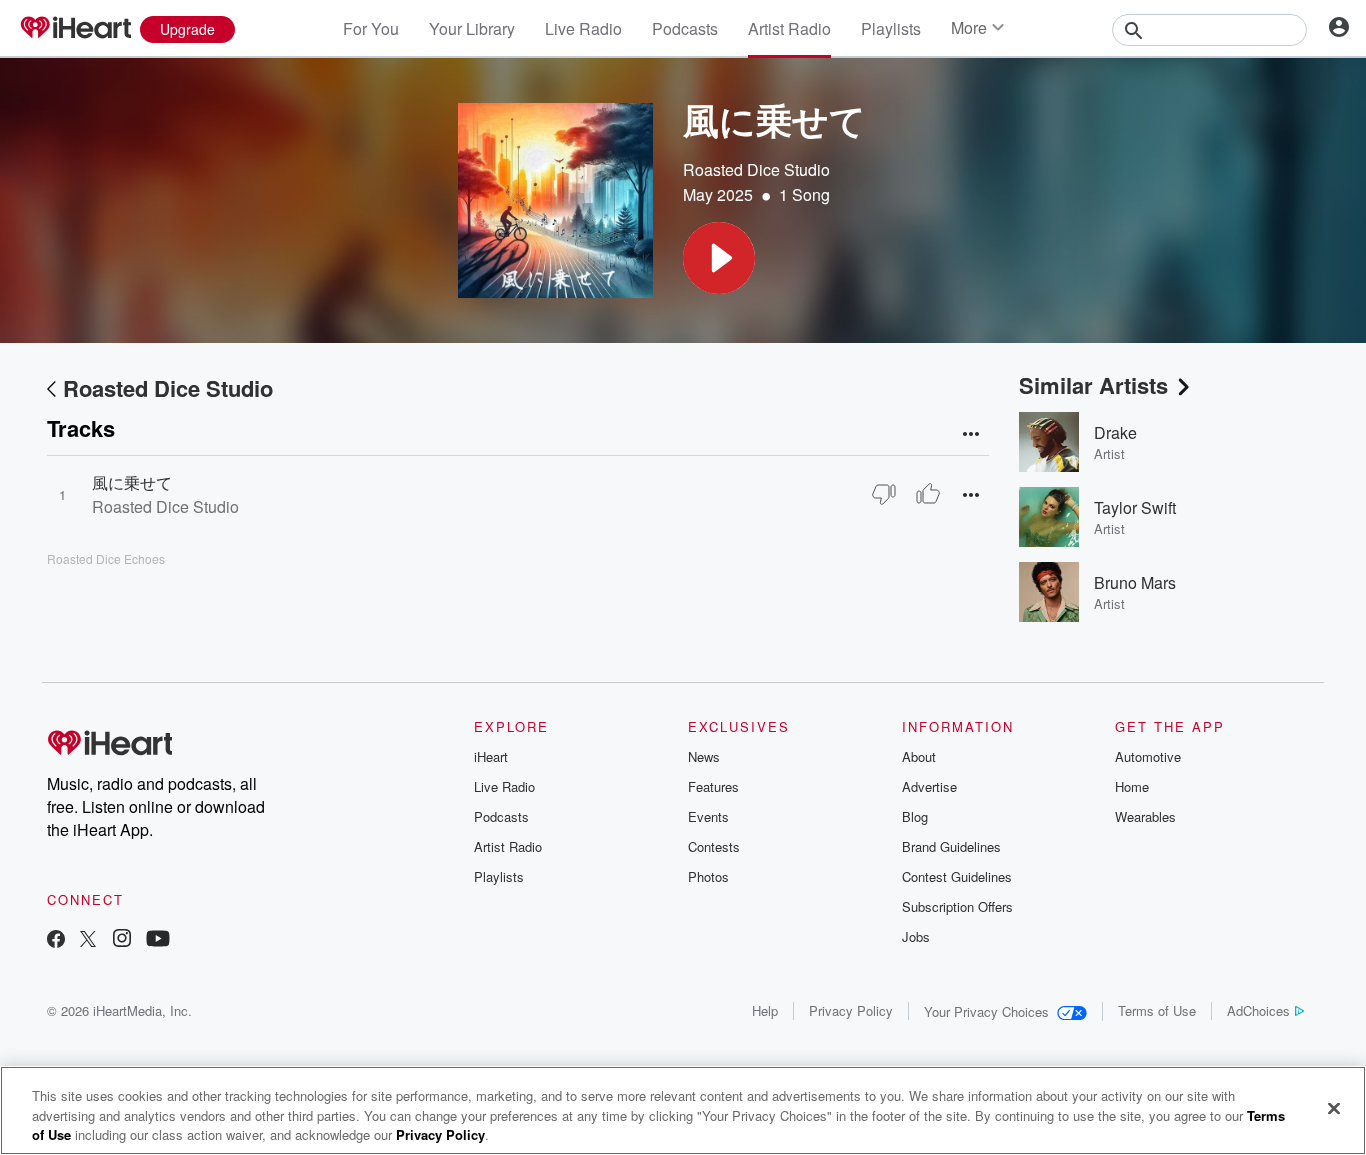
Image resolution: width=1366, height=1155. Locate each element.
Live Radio (583, 28)
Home (1132, 786)
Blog (915, 816)
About (919, 756)
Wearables (1145, 816)
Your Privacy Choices (986, 1011)
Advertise (929, 786)
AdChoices (1258, 1010)
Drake (1115, 432)
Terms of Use (1157, 1010)
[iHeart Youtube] (158, 940)
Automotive (1148, 756)
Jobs (916, 936)
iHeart (491, 756)
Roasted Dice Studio (756, 169)
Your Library (472, 28)
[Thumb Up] (928, 494)
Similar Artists (1093, 385)
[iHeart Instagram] (122, 940)
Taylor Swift (1135, 507)
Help (765, 1010)
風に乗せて (132, 482)
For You (371, 28)
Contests (714, 846)
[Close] (1334, 1108)
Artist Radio (789, 28)
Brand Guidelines (951, 846)
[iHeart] (75, 29)
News (704, 756)
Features (713, 786)
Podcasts (685, 28)
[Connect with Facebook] (56, 940)
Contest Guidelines (957, 876)
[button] (719, 258)
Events (708, 816)
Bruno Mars (1135, 582)
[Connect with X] (88, 940)
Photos (708, 876)
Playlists (891, 28)
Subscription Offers (957, 906)
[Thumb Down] (884, 494)
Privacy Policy (851, 1010)
